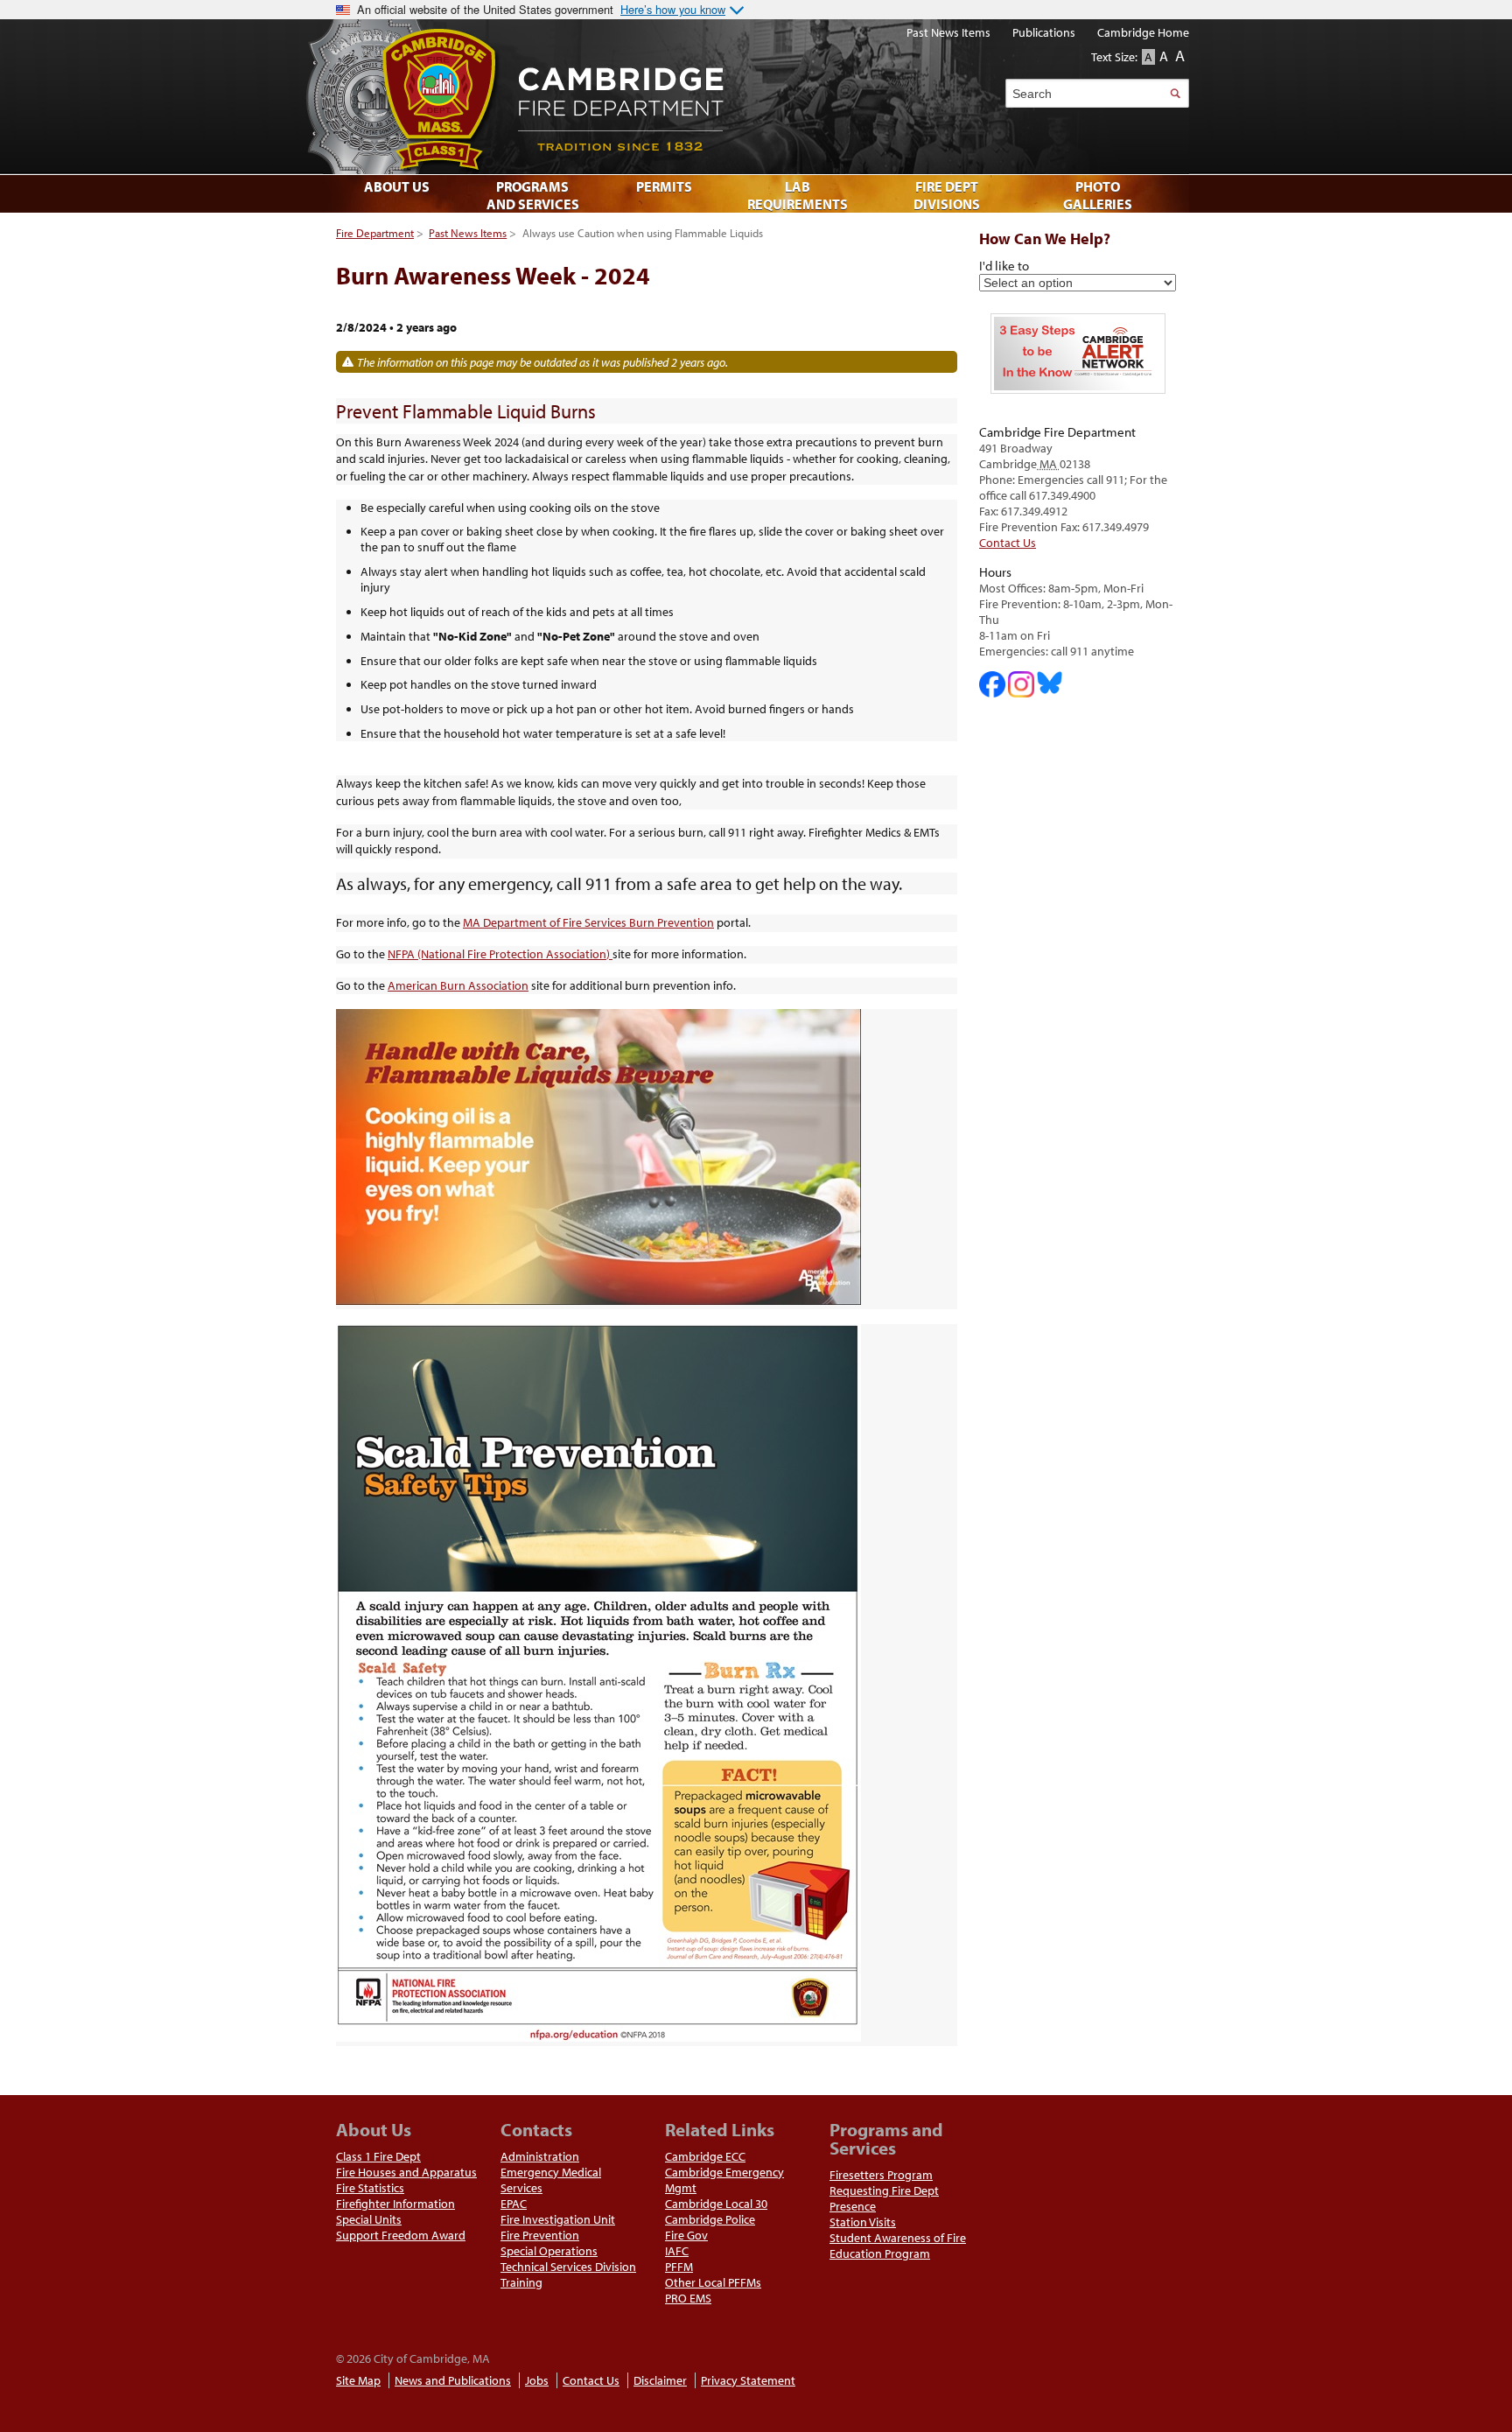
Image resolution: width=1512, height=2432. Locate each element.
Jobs (537, 2380)
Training (521, 2282)
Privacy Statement (748, 2380)
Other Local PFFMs (713, 2282)
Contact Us (1008, 543)
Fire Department (375, 233)
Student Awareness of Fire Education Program (898, 2246)
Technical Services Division (568, 2267)
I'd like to (1004, 265)
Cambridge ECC (705, 2156)
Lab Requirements (798, 195)
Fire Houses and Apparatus (406, 2172)
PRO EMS (688, 2298)
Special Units (369, 2219)
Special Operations (549, 2251)
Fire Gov (686, 2235)
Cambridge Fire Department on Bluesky (1050, 683)
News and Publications (453, 2380)
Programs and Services (533, 195)
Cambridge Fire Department (738, 97)
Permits (664, 186)
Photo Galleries (1098, 195)
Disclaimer (660, 2380)
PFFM (679, 2267)
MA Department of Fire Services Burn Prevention (588, 922)
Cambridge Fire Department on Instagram (1021, 684)
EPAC (514, 2204)
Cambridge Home (1143, 32)
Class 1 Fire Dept (378, 2156)
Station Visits (863, 2222)
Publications (1044, 32)
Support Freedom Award (401, 2235)
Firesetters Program (881, 2175)
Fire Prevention (540, 2235)
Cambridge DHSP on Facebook (992, 684)
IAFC (677, 2251)
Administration (540, 2156)
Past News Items (468, 233)
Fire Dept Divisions (947, 195)
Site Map (358, 2380)
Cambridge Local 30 (716, 2204)
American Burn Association (458, 985)
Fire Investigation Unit (558, 2219)
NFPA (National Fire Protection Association (497, 954)
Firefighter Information (395, 2204)
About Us (397, 186)
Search (1175, 93)
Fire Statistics (370, 2188)
